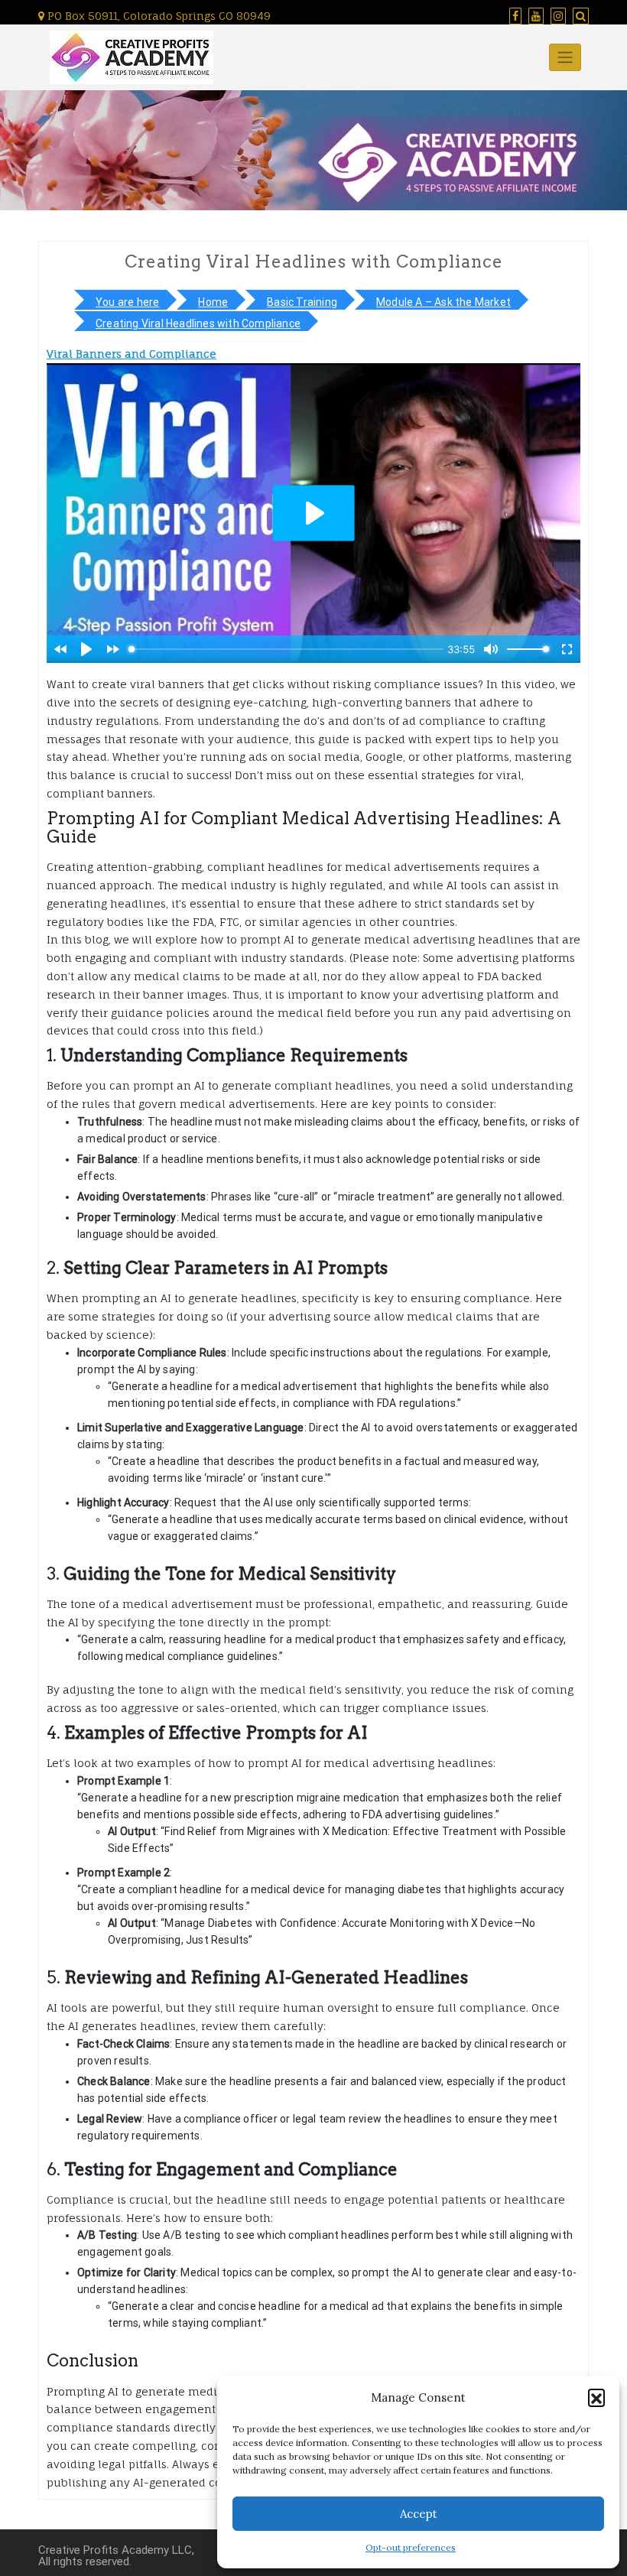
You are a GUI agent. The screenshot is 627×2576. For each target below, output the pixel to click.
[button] (596, 2397)
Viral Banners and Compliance (132, 354)
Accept (419, 2514)
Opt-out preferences (411, 2547)
